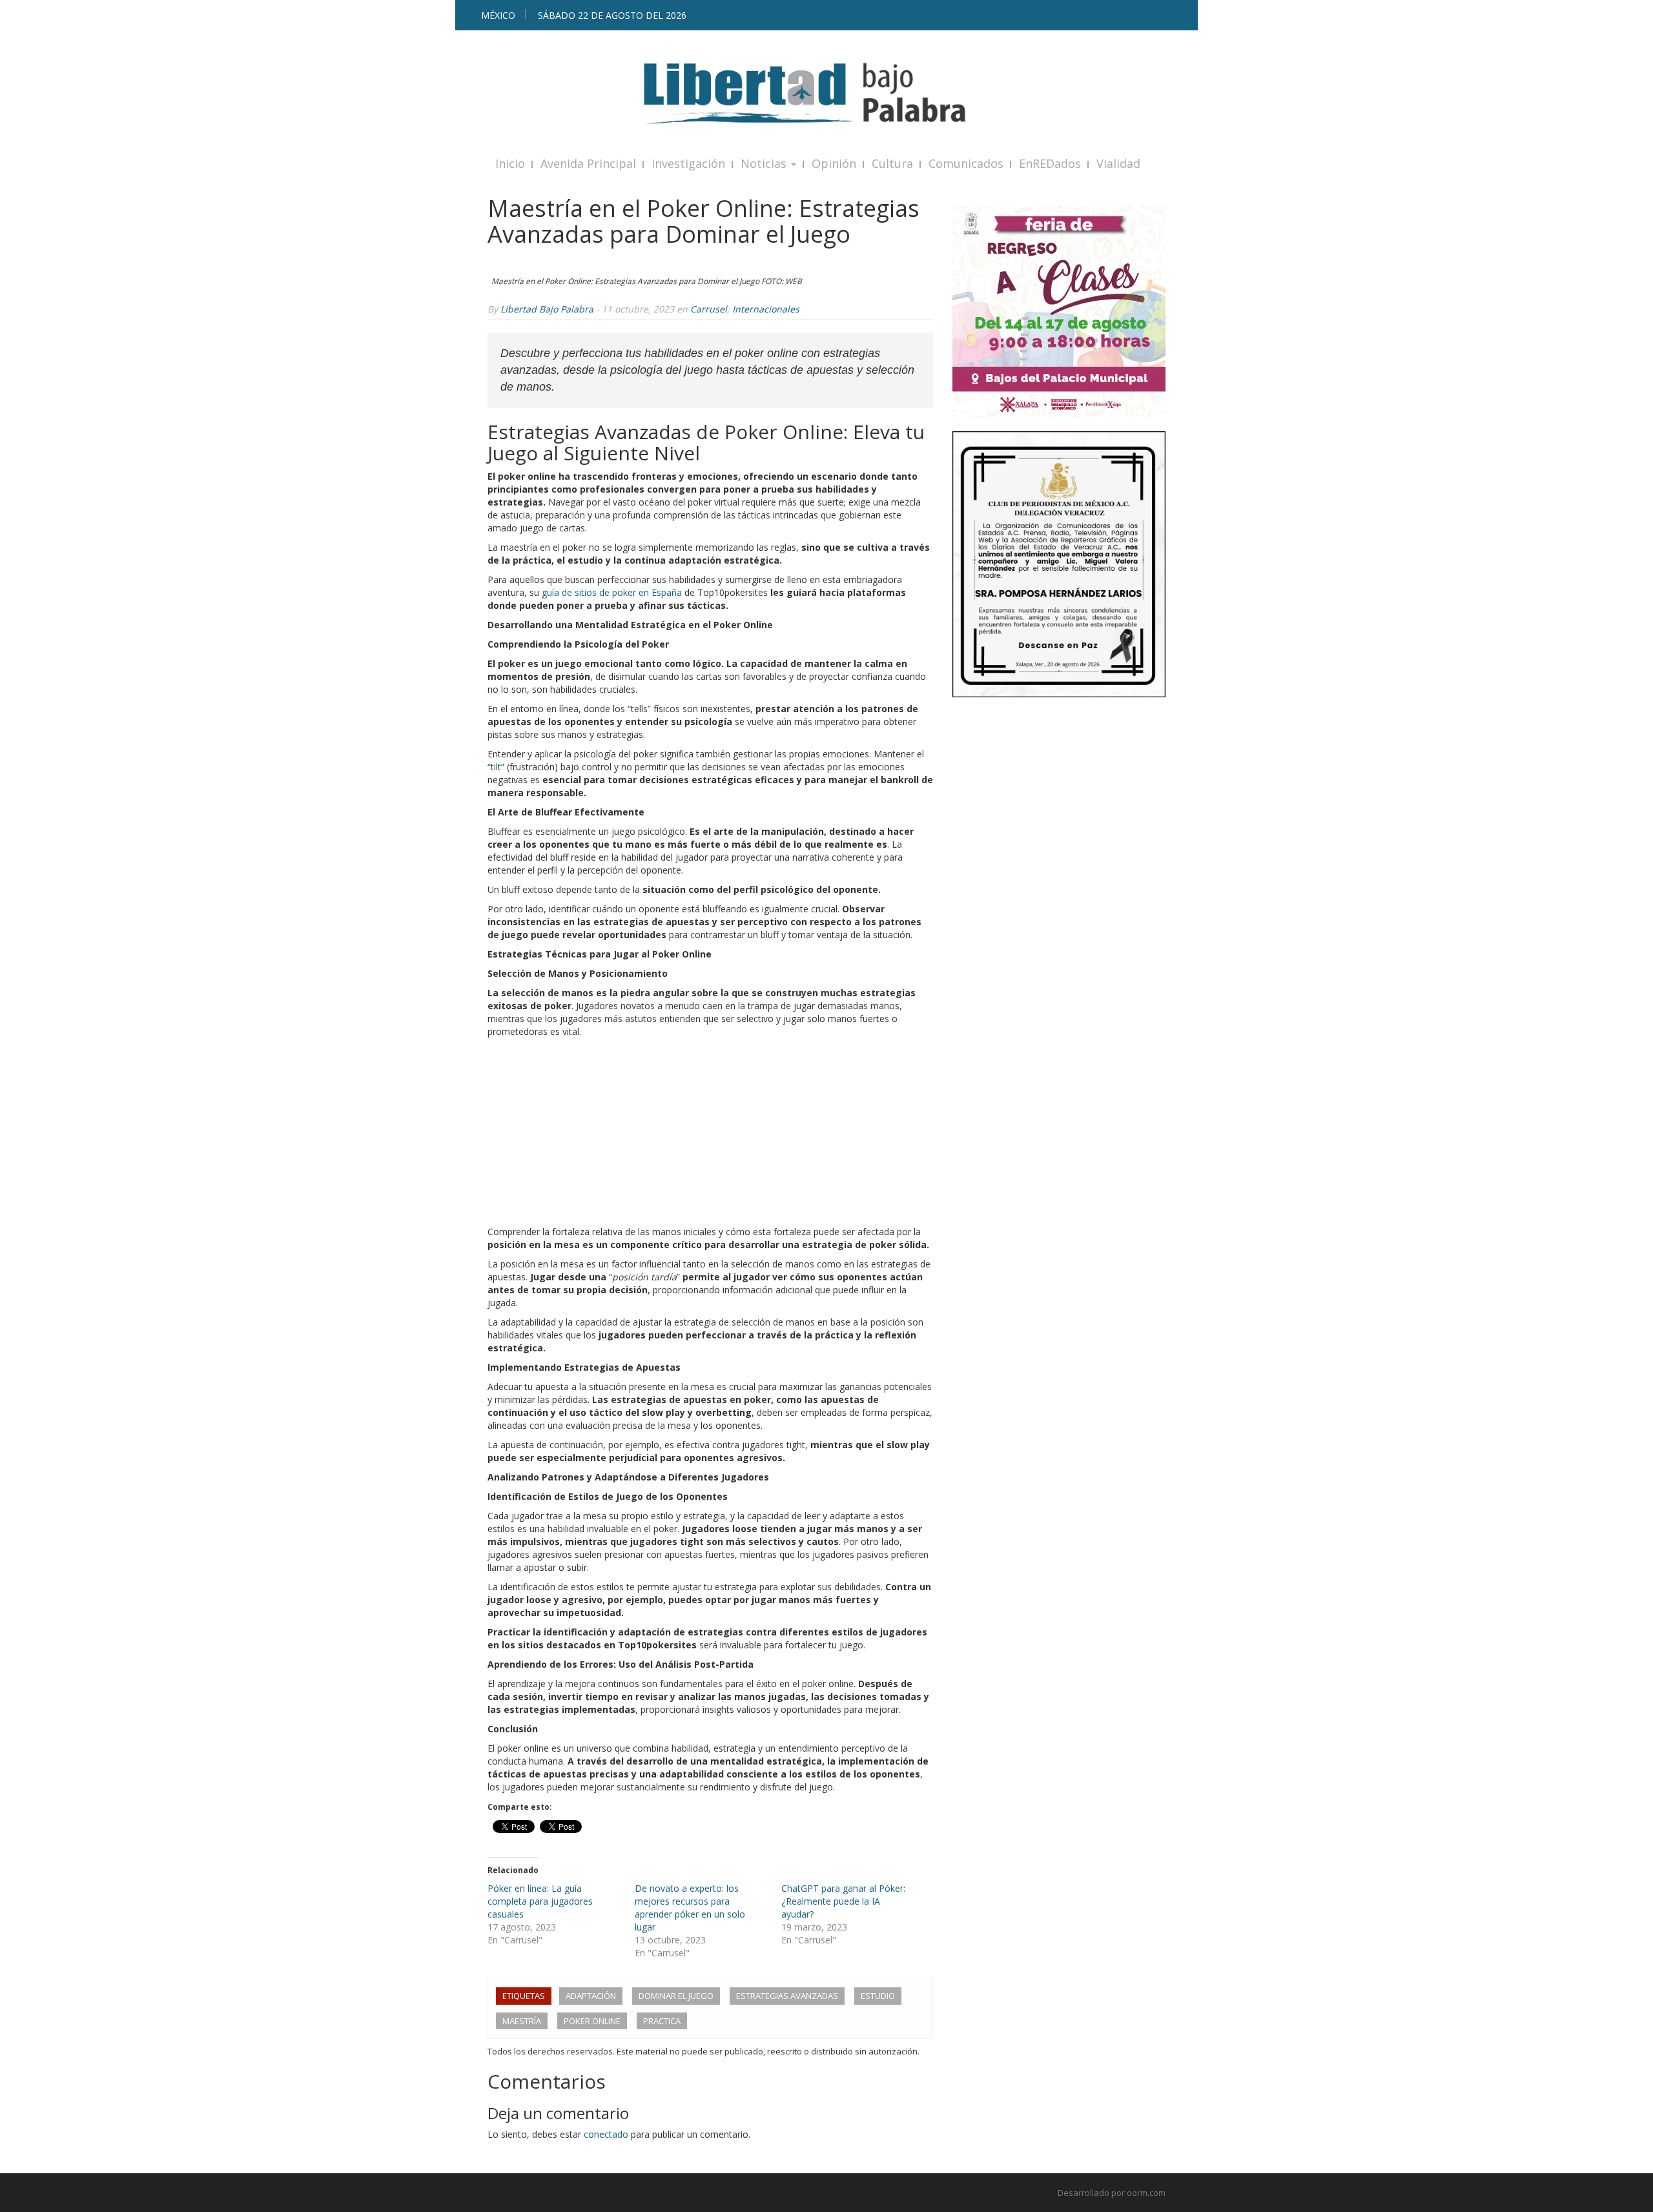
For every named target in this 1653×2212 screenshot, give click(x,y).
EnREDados (1050, 163)
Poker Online (592, 2021)
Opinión (834, 163)
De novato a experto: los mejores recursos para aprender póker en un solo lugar (690, 1908)
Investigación (688, 163)
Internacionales (766, 309)
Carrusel (709, 309)
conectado (606, 2134)
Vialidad (1118, 163)
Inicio (510, 163)
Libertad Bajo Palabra (547, 309)
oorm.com (1146, 2193)
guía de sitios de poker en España (612, 592)
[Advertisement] (710, 1135)
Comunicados (966, 163)
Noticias (765, 163)
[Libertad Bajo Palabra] (826, 93)
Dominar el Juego (676, 1996)
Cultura (892, 163)
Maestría (522, 2021)
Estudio (878, 1996)
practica (662, 2021)
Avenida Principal (588, 163)
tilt (496, 767)
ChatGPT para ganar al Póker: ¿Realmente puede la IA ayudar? (843, 1901)
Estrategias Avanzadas (787, 1996)
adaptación (591, 1996)
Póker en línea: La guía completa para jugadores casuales (540, 1901)
